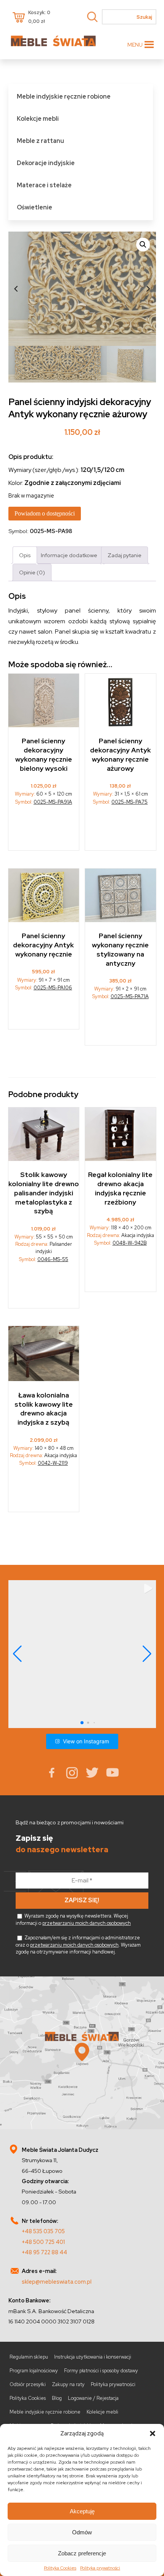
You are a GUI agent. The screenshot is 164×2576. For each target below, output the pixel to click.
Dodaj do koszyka (44, 1013)
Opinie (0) (32, 572)
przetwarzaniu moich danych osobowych (87, 1923)
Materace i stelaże (44, 185)
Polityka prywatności (100, 2568)
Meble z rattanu (40, 141)
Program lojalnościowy (34, 2371)
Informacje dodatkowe (69, 555)
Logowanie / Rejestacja (93, 2398)
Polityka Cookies (60, 2568)
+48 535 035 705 (43, 2231)
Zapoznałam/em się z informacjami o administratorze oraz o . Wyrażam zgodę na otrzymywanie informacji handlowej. (78, 1945)
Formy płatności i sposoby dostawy (101, 2371)
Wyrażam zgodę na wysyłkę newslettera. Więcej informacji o (73, 1919)
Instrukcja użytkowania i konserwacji (93, 2357)
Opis (25, 555)
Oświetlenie (35, 207)
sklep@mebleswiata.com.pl (57, 2282)
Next (148, 289)
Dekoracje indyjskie (46, 163)
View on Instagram (86, 1741)
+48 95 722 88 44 (44, 2252)
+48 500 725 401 (43, 2242)
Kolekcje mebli (38, 119)
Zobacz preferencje (82, 2553)
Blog (57, 2398)
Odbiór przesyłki (28, 2384)
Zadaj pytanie (125, 555)
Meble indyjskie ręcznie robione (64, 96)
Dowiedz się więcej (44, 831)
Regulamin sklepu (29, 2357)
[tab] (25, 555)
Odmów (82, 2532)
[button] (153, 2433)
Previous (16, 289)
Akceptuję (82, 2511)
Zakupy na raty (68, 2384)
